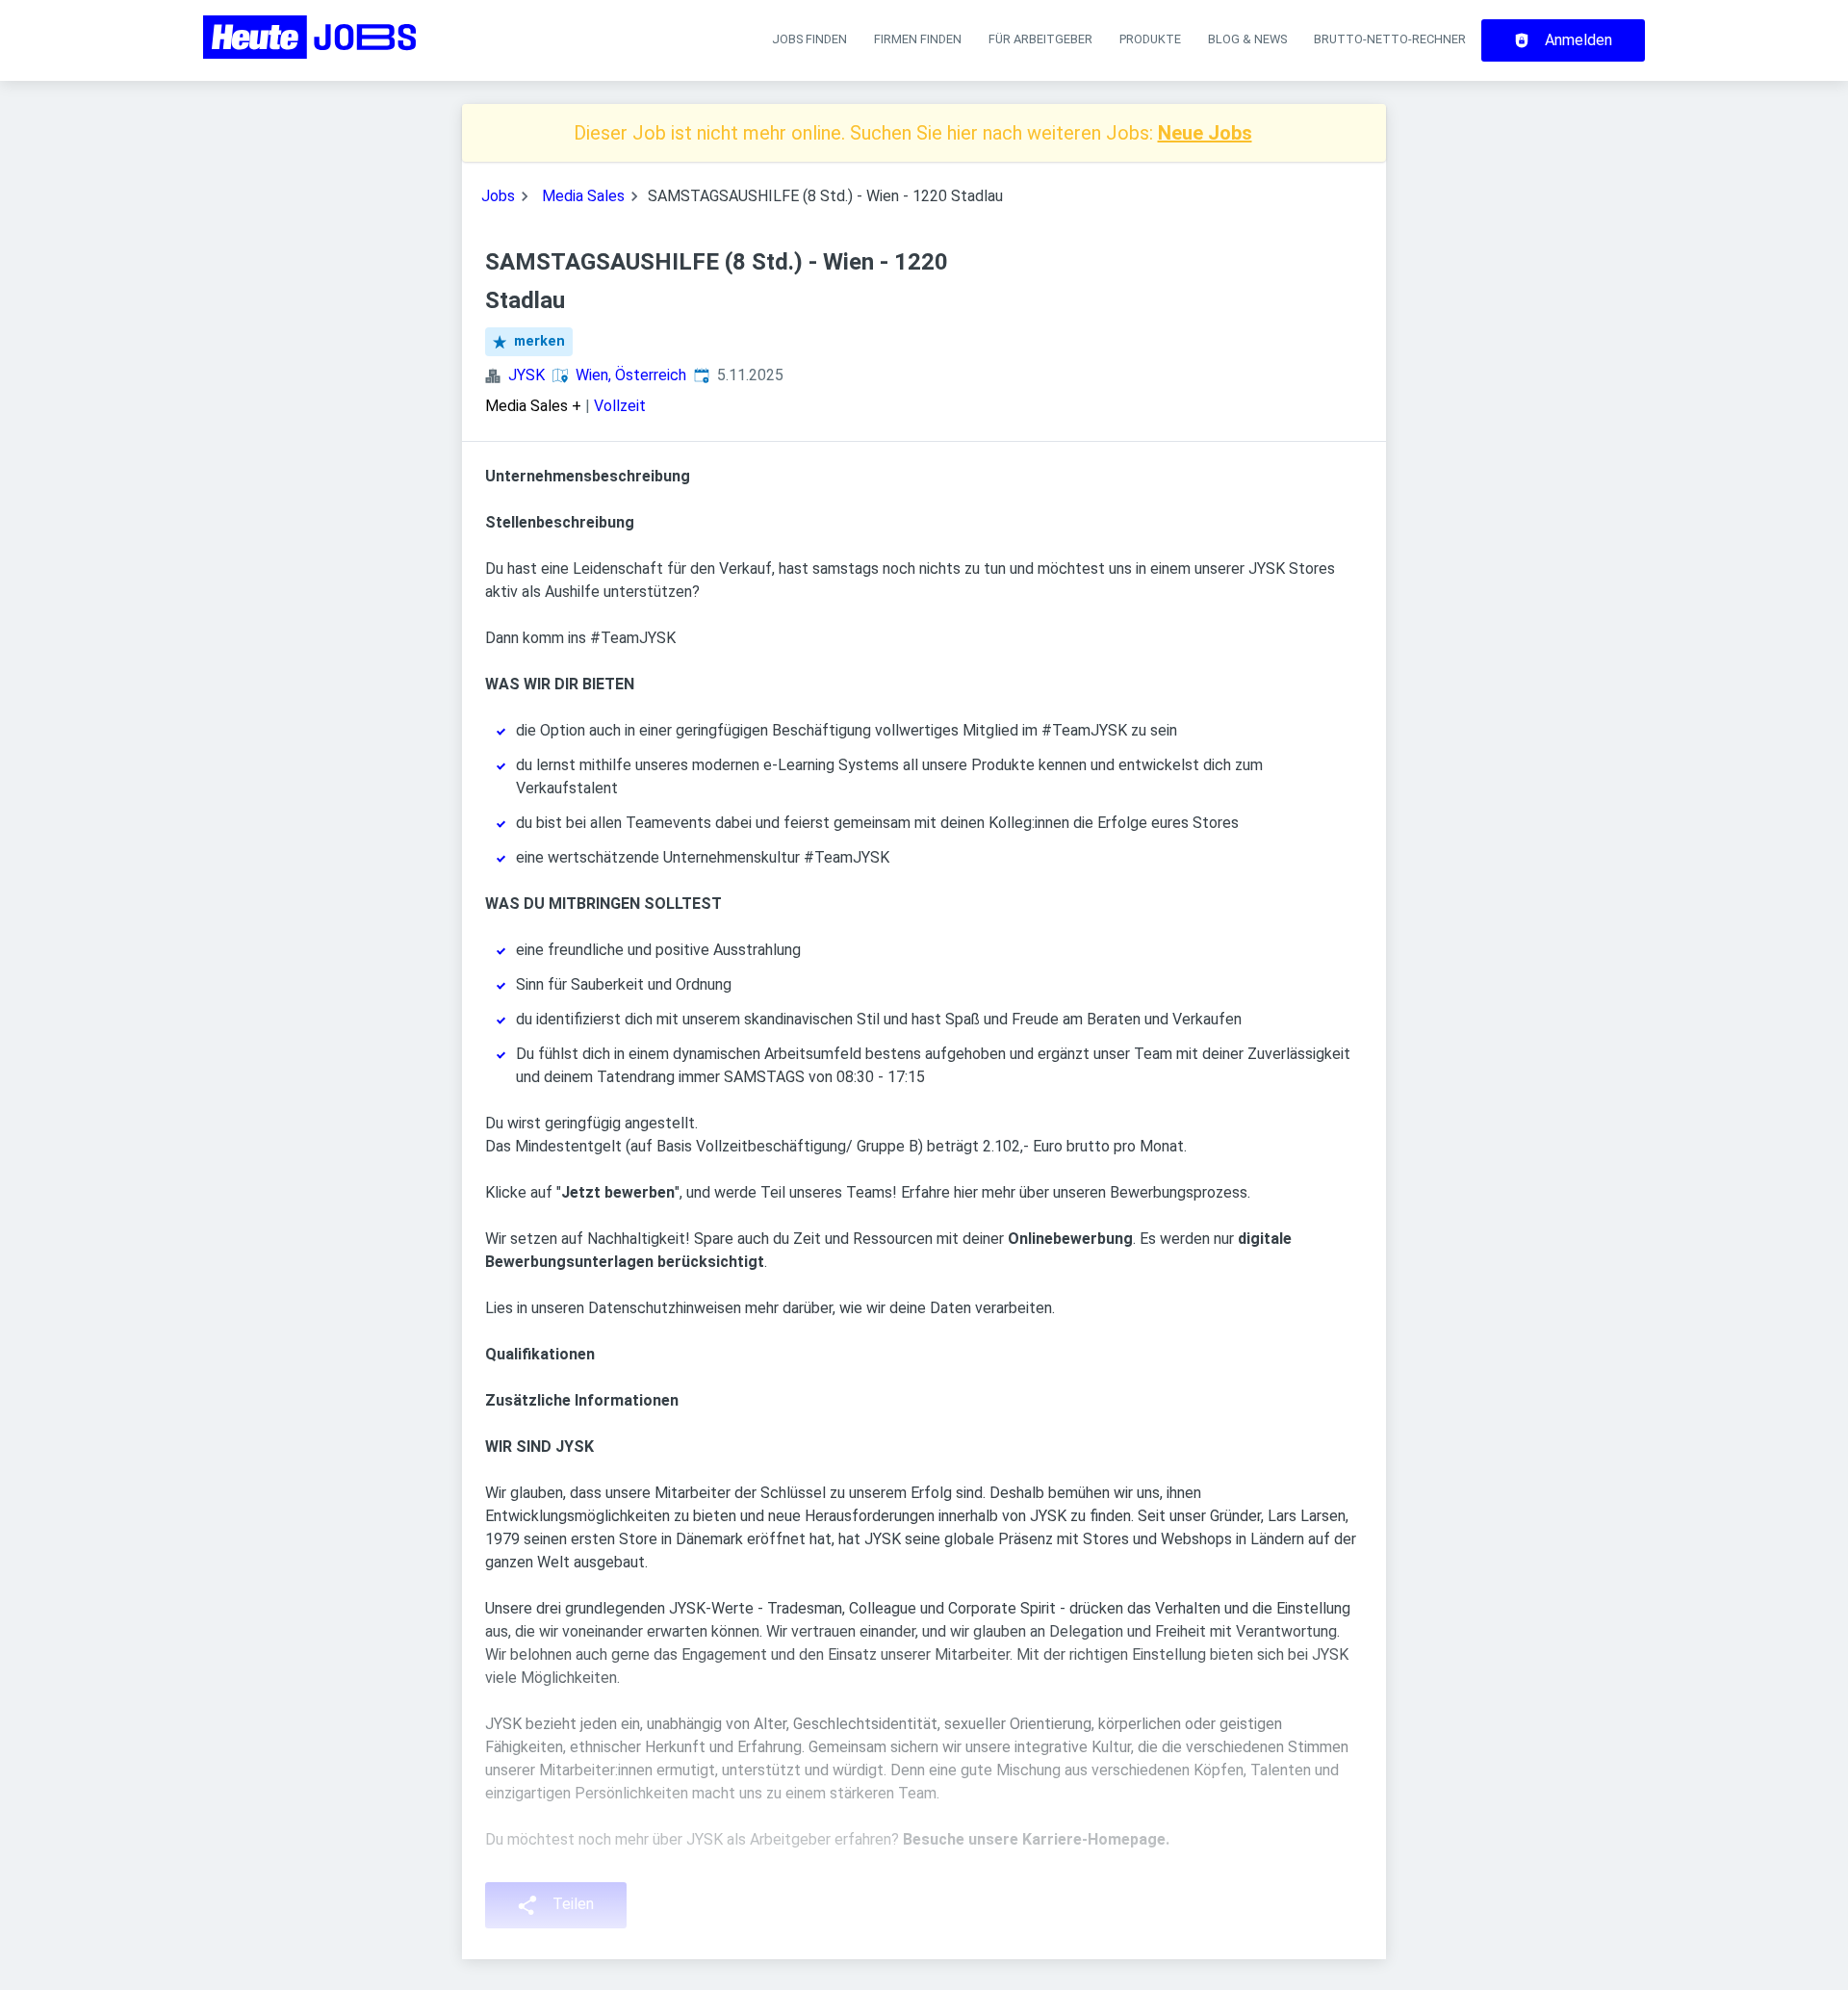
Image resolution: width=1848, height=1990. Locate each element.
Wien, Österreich (631, 375)
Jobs (498, 196)
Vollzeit (620, 406)
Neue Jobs (1205, 133)
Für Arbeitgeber (1040, 39)
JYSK (526, 375)
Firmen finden (918, 39)
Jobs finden (809, 39)
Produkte (1150, 39)
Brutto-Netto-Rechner (1390, 39)
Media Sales (583, 196)
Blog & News (1247, 39)
